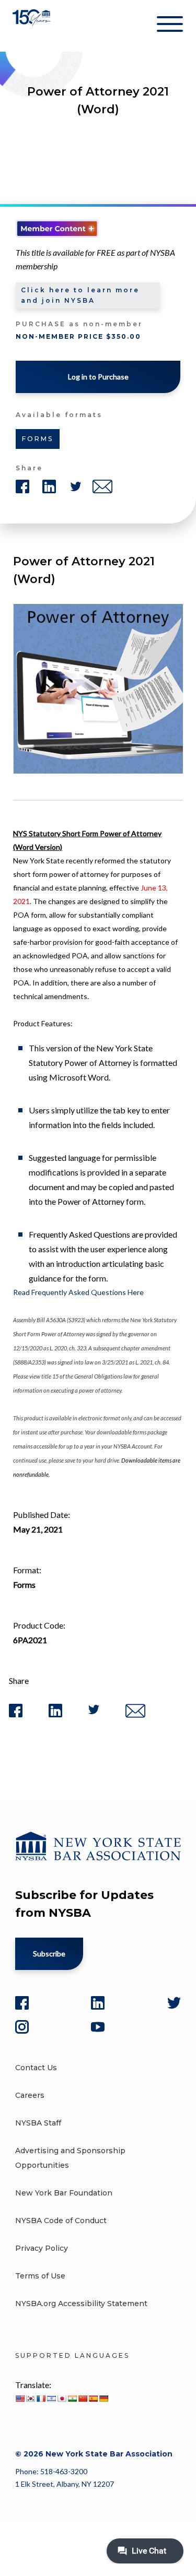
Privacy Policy (42, 2248)
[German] (103, 2399)
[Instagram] (22, 2027)
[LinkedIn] (98, 2003)
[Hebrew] (51, 2399)
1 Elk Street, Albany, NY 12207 (65, 2484)
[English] (20, 2399)
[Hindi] (72, 2399)
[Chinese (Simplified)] (83, 2399)
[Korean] (30, 2399)
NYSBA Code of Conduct (61, 2221)
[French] (41, 2399)
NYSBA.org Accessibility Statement (81, 2304)
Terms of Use (40, 2276)
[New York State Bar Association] (33, 26)
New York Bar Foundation (64, 2193)
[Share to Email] (135, 1716)
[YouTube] (98, 2027)
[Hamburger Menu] (170, 26)
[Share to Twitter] (94, 1712)
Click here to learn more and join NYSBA (80, 295)
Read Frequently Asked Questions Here (78, 1292)
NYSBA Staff (38, 2123)
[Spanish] (93, 2399)
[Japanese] (62, 2399)
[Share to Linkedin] (55, 1715)
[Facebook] (22, 2003)
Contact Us (36, 2068)
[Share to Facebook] (16, 1715)
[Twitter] (174, 2003)
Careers (30, 2095)
